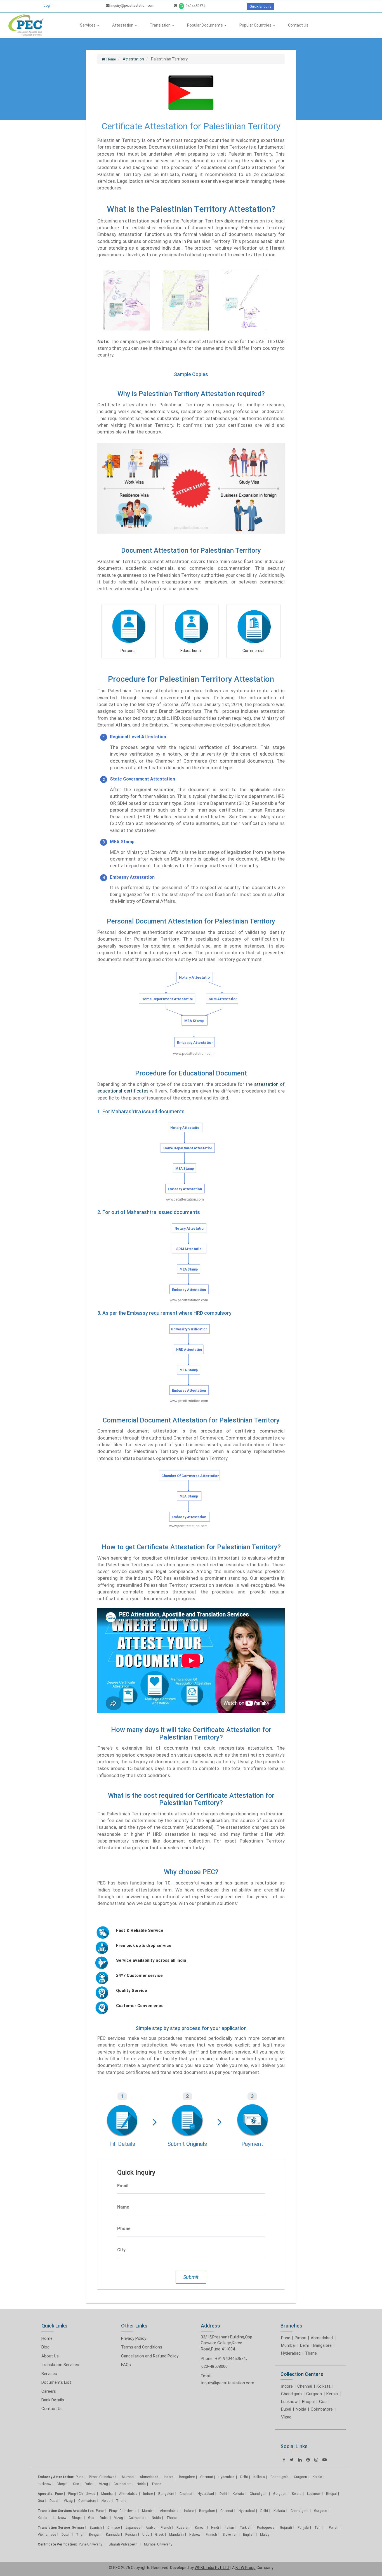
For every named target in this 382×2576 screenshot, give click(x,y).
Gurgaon (314, 2394)
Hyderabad (291, 2353)
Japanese (133, 2528)
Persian (131, 2535)
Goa (323, 2402)
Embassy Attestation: (56, 2477)
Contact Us (298, 25)
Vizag (286, 2417)
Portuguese (266, 2528)
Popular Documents (205, 25)
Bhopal (308, 2402)
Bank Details (53, 2400)
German (78, 2528)
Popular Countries (256, 25)
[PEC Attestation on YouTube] (325, 2460)
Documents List (56, 2382)
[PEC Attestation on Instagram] (316, 2460)
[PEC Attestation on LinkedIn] (300, 2460)
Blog (45, 2347)
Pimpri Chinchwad (103, 2477)
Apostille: (45, 2494)
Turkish (246, 2528)
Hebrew (195, 2535)
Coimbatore (322, 2409)
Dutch (66, 2535)
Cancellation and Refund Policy (150, 2356)
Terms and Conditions (142, 2347)
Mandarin (176, 2535)
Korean (200, 2528)
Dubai (286, 2409)
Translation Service (54, 2528)
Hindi (215, 2528)
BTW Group (246, 2568)
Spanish (96, 2528)
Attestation (123, 25)
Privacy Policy (134, 2338)
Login (48, 5)
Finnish (211, 2535)
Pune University (91, 2544)
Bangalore (322, 2345)
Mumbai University (158, 2544)
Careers (49, 2391)
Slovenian (230, 2535)
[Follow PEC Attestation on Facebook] (284, 2460)
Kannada (113, 2535)
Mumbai (288, 2345)
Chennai (305, 2386)
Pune (286, 2338)
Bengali (95, 2535)
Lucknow (289, 2402)
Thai (80, 2535)
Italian (229, 2528)
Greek (159, 2535)
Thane (311, 2353)
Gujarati (286, 2528)
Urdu (146, 2535)
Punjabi (303, 2528)
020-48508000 (214, 2366)
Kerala (332, 2394)
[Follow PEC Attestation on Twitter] (292, 2460)
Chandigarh (291, 2394)
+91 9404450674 (230, 2359)
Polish (334, 2528)
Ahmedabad (322, 2338)
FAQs (126, 2365)
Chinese (114, 2528)
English (249, 2535)
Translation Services (60, 2365)
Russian (183, 2528)
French (166, 2528)
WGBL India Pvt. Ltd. (212, 2568)
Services (88, 25)
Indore (287, 2386)
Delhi (304, 2345)
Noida (301, 2409)
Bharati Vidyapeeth (124, 2544)
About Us (50, 2356)
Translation (161, 25)
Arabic (150, 2528)
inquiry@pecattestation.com (132, 5)
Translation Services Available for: (66, 2511)
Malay (265, 2535)
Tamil (319, 2528)
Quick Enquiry (260, 6)
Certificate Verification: (57, 2544)
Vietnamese (47, 2535)
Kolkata (324, 2386)
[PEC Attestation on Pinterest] (308, 2460)
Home (47, 2338)
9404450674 (195, 6)
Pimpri (300, 2338)
